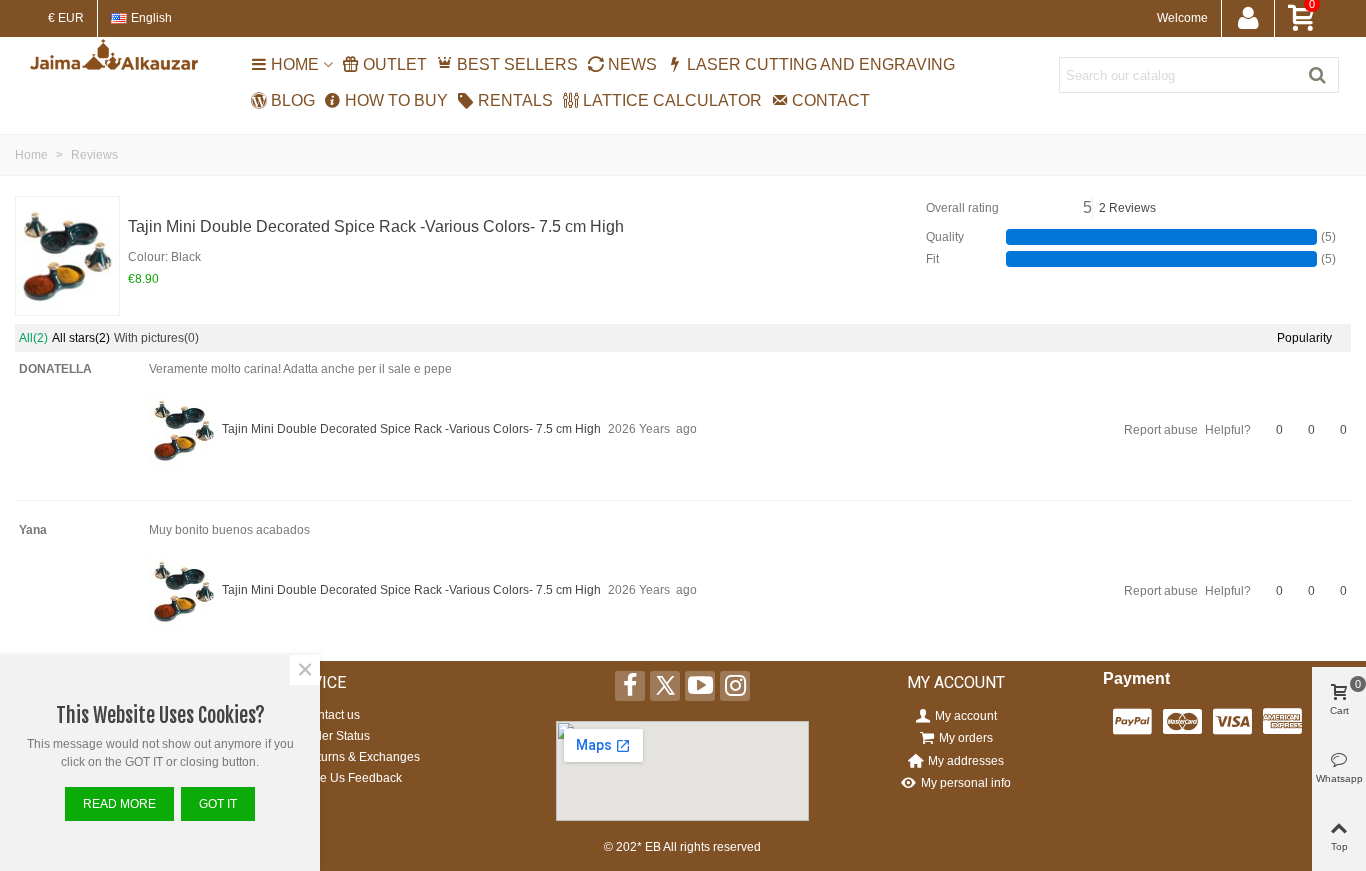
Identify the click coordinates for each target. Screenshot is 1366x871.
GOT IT (218, 804)
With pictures (156, 338)
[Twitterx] (665, 686)
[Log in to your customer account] (1247, 18)
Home (295, 64)
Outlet (395, 64)
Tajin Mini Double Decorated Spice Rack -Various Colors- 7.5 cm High (376, 226)
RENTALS (515, 100)
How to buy (396, 100)
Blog (293, 100)
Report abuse (1161, 430)
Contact (831, 100)
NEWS (632, 64)
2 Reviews (1127, 208)
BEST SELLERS (517, 64)
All (33, 338)
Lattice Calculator (672, 100)
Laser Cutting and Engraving (821, 64)
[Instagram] (735, 686)
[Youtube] (700, 686)
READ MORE (119, 804)
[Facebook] (630, 686)
